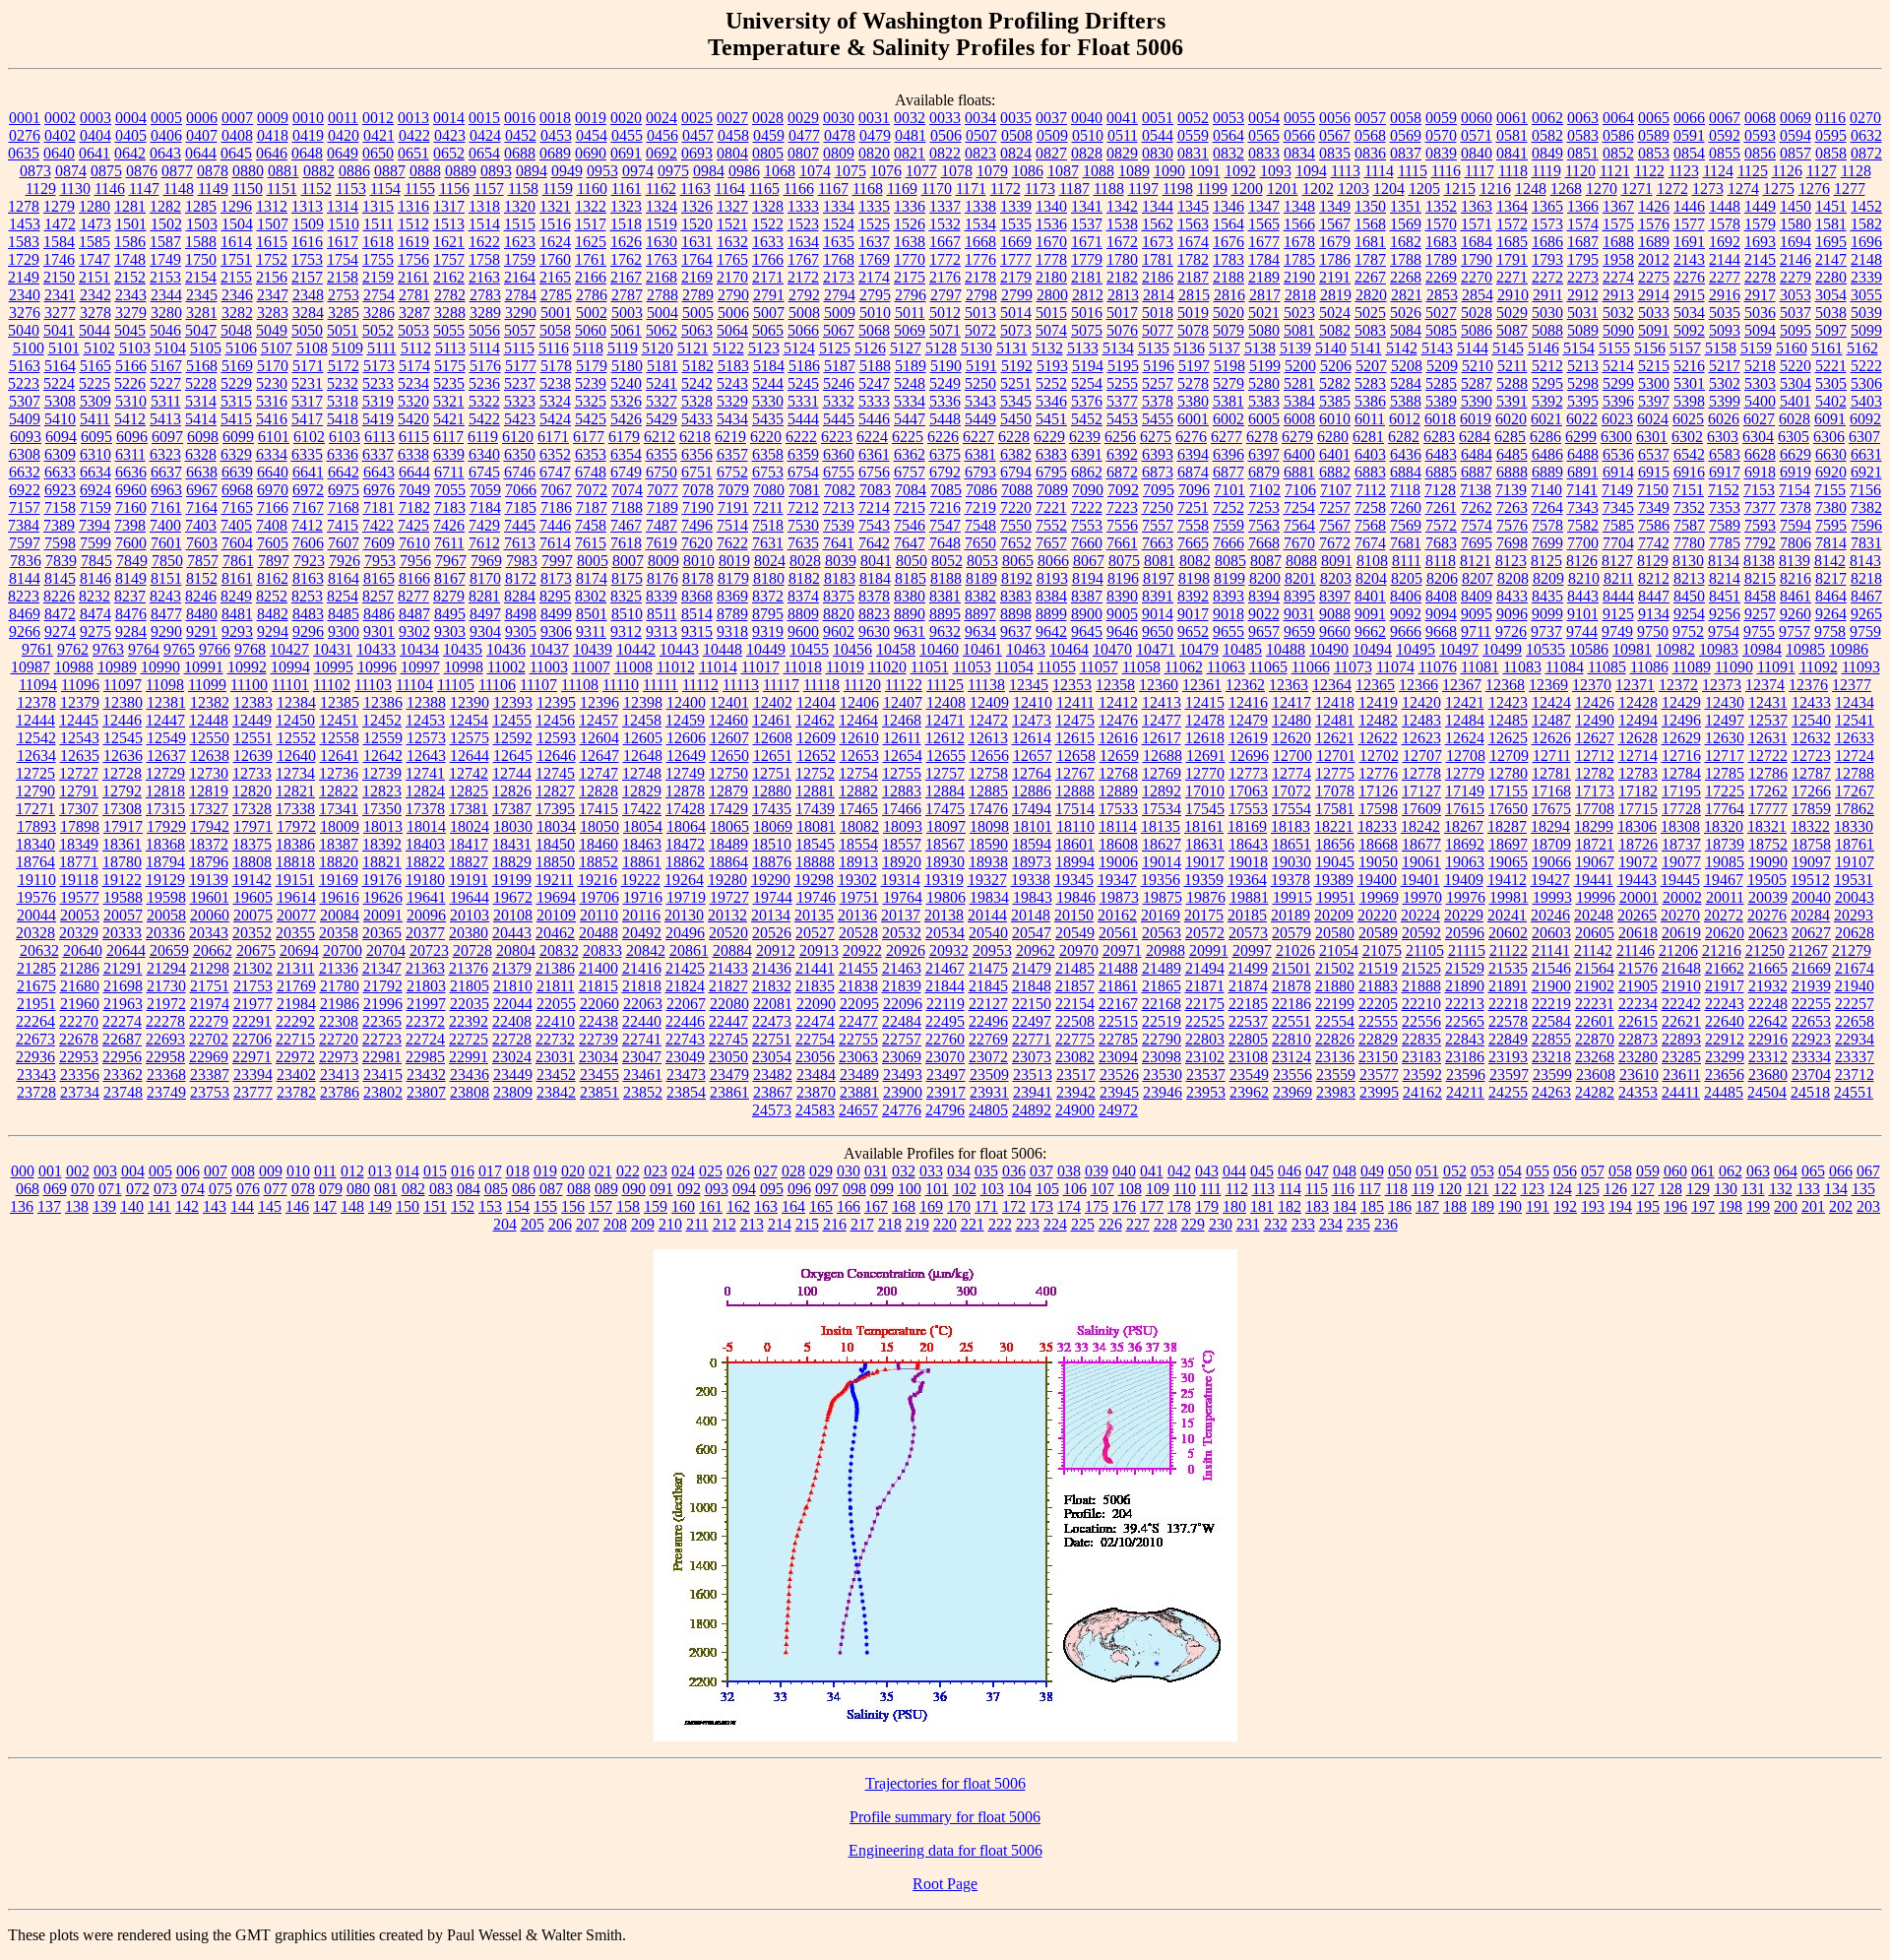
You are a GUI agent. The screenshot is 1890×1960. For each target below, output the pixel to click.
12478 (1205, 720)
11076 (1438, 667)
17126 (1378, 791)
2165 (555, 277)
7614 (555, 543)
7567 (1335, 525)
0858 (1831, 153)
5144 (1473, 348)
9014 (1158, 614)
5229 (236, 383)
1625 (591, 242)
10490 (1329, 649)
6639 (237, 472)
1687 (1583, 242)
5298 (1583, 383)
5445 (839, 419)
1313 (307, 206)
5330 (768, 401)
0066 (1689, 118)
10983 (1719, 649)
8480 (202, 614)
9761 (37, 649)
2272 (1547, 277)
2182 (1122, 277)
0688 (520, 153)
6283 (1439, 437)
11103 (373, 685)
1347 (1264, 206)
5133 (1083, 348)
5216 (1689, 366)
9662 (1370, 632)
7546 (910, 525)
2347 (273, 295)
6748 (591, 472)
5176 (485, 366)
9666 (1406, 632)
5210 (1478, 366)
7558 (1193, 525)
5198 (1229, 366)
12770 (1205, 773)
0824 (1016, 153)
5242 (697, 383)
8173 (556, 578)
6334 (272, 454)
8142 (1830, 561)
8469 (25, 614)
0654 (484, 153)
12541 (1855, 720)
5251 (1016, 383)
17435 (772, 809)
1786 (1335, 259)
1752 (272, 259)
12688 (1163, 756)
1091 (1205, 171)
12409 (989, 702)
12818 (165, 791)
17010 (1205, 791)
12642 (383, 756)
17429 (728, 809)
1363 (1477, 206)
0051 (1158, 118)
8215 (1760, 578)
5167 (166, 366)
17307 (79, 809)
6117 (448, 437)
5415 (236, 419)
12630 (1725, 738)
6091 (1830, 419)
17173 (1595, 791)
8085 (1230, 561)
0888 (425, 171)
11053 (972, 667)
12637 (166, 756)
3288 (450, 313)
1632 (732, 242)
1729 (24, 259)
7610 (414, 543)
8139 (1795, 561)
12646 (556, 756)
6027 (1759, 419)
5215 (1654, 366)
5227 (165, 383)
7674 (1370, 543)
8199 (1229, 578)
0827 (1051, 153)
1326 (697, 206)
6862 (1087, 472)
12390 (470, 702)
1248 (1531, 189)
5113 (450, 348)
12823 (382, 791)
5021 (1264, 313)
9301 (379, 632)
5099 (1866, 330)
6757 (910, 472)
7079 (733, 490)
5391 (1512, 401)
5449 (980, 419)
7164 (202, 507)
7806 (1795, 543)
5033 (1654, 313)
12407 (903, 702)
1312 (272, 206)
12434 (1855, 702)
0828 (1087, 153)
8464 (1831, 596)
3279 (131, 313)
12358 (1115, 685)
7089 (1052, 490)
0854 (1689, 153)
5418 (343, 419)
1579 (1760, 224)
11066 (1311, 667)
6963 (166, 490)
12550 (210, 738)
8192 (1017, 578)
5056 (484, 330)
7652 (1016, 543)
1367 (1618, 206)
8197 (1159, 578)
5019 (1193, 313)
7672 (1335, 543)
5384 (1299, 401)
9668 (1441, 632)
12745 (555, 773)
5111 (382, 348)
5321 (449, 401)
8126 (1582, 561)
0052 (1193, 118)
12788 (1855, 773)
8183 (840, 578)
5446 (874, 419)
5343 (980, 401)
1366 (1583, 206)
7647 (910, 543)
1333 (803, 206)
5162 (1862, 348)
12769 (1162, 773)
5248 (910, 383)
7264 (1547, 507)
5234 (413, 383)
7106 (1300, 490)
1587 (165, 242)
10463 (1026, 649)
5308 (60, 401)
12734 (295, 773)
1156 (454, 189)
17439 (815, 809)
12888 (1075, 791)
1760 (555, 259)
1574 (1583, 224)
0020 (626, 118)
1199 (1212, 189)
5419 (378, 419)
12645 (513, 756)
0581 (1512, 135)
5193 (1052, 366)
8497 (485, 614)
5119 (623, 348)
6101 (274, 437)
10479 (1199, 649)
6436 (1406, 454)
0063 (1583, 118)
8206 (1442, 578)
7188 (627, 507)
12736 (339, 773)
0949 (567, 171)
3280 (166, 313)
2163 (484, 277)
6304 (1758, 437)
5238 (555, 383)
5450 (1016, 419)
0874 (71, 171)
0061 (1512, 118)
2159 (378, 277)
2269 (1441, 277)
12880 (772, 791)
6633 (60, 472)
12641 (340, 756)
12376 (1808, 685)
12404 (816, 702)
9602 (839, 632)
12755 (902, 773)
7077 (662, 490)
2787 (627, 295)
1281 (130, 206)
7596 (1866, 525)
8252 (272, 596)
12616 (1118, 738)
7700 (1583, 543)
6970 (273, 490)
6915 (1654, 472)
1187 (1074, 189)
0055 (1299, 118)
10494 (1372, 649)
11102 (332, 685)
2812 (1088, 295)
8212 (1654, 578)
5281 (1299, 383)
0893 (496, 171)
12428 (1638, 702)
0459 (769, 135)
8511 (662, 614)
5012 (945, 313)
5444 (803, 419)
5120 (658, 348)
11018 (803, 667)
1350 (1370, 206)
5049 (272, 330)
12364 (1332, 685)
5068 (874, 330)
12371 (1635, 685)
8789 (732, 614)
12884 (945, 791)
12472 (988, 720)
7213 (839, 507)
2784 (521, 295)
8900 (1087, 614)
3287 (414, 313)
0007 (237, 118)
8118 (1441, 561)
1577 (1689, 224)
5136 (1189, 348)
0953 (602, 171)
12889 (1118, 791)
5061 (626, 330)
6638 (202, 472)
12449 (252, 720)
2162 (449, 277)
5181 (662, 366)
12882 (858, 791)
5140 (1331, 348)
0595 (1831, 135)
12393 (513, 702)
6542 (1689, 454)
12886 (1032, 791)
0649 (343, 153)
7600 (131, 543)
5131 (1012, 348)
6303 (1723, 437)
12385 (340, 702)
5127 (906, 348)
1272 (1672, 189)
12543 (80, 738)
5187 (840, 366)
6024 (1653, 419)
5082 (1335, 330)
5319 (378, 401)
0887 (390, 171)
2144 (1725, 259)
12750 (728, 773)
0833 (1264, 153)
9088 (1335, 614)
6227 (978, 437)
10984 (1762, 649)
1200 (1247, 189)
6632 (25, 472)
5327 (661, 401)
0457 (698, 135)
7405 (236, 525)
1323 (626, 206)
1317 (449, 206)
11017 (760, 667)
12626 (1551, 738)
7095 (1159, 490)
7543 (874, 525)
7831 (1866, 543)
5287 (1477, 383)
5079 (1228, 330)
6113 (379, 437)
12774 (1291, 773)
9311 (591, 632)
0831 (1193, 153)
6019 (1476, 419)
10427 (289, 649)
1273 (1708, 189)
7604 (237, 543)
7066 (521, 490)
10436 (506, 649)
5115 (519, 348)
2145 (1760, 259)
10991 (204, 667)
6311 (130, 454)
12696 (1249, 756)
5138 (1260, 348)
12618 (1205, 738)
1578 (1725, 224)
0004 (131, 118)
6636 (131, 472)
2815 (1194, 295)
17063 (1248, 791)
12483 (1421, 720)
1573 (1547, 224)
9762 (73, 649)
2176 (945, 277)
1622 (484, 242)
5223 (24, 383)
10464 (1069, 649)
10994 (290, 667)
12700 (1292, 756)
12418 (1335, 702)
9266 (25, 632)
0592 (1725, 135)
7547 (945, 525)
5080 (1264, 330)
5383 (1264, 401)
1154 (385, 189)
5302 (1725, 383)
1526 (910, 224)
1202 (1318, 189)
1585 (94, 242)
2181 (1087, 277)
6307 (1864, 437)
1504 (237, 224)
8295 (555, 596)
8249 (236, 596)
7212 (803, 507)
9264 (1831, 614)
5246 (839, 383)
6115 (414, 437)
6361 (874, 454)
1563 (1193, 224)
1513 (449, 224)
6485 (1512, 454)
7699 (1547, 543)
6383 (1051, 454)
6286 (1545, 437)
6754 (803, 472)
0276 (25, 135)
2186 (1158, 277)
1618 (378, 242)
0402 (60, 135)
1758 (484, 259)
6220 (766, 437)
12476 (1118, 720)
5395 (1583, 401)
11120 (862, 685)
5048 (236, 330)
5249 (945, 383)
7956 (415, 561)
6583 (1725, 454)
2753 (344, 295)
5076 (1122, 330)
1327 (732, 206)
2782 (450, 295)
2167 (626, 277)
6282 (1404, 437)
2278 (1760, 277)
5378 (1158, 401)
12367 (1462, 685)
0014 (449, 118)
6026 (1724, 419)
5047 (201, 330)
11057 (1099, 667)
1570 (1441, 224)
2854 (1478, 295)
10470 (1112, 649)
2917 (1760, 295)
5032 (1618, 313)
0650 (378, 153)
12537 (1768, 720)
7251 (1193, 507)
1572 (1512, 224)
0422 (414, 135)
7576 (1512, 525)
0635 (24, 153)
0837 (1406, 153)
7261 (1441, 507)
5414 (201, 419)
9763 (108, 649)
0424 (485, 135)
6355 (661, 454)
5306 (1866, 383)
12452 (382, 720)
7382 (1866, 507)
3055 (1866, 295)
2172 (803, 277)
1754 (343, 259)
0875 (106, 171)
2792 (804, 295)
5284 (1406, 383)
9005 (1122, 614)
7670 (1299, 543)
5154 (1579, 348)
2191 (1335, 277)
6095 (96, 437)
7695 (1477, 543)
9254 (1689, 614)
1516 (555, 224)
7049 (414, 490)
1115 (1413, 171)
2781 (414, 295)
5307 (25, 401)
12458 (642, 720)
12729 (165, 773)
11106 (497, 685)
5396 (1618, 401)
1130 (75, 189)
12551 (253, 738)
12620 (1291, 738)
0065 (1654, 118)
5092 (1689, 330)
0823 (980, 153)
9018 (1228, 614)
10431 (333, 649)
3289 (485, 313)
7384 (24, 525)
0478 (840, 135)
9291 (202, 632)
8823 (874, 614)
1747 (94, 259)
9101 (1583, 614)
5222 (1866, 366)
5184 (769, 366)
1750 (201, 259)
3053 (1795, 295)
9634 (980, 632)
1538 (1122, 224)
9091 (1370, 614)
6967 (202, 490)
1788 (1406, 259)
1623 (520, 242)
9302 (414, 632)
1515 (520, 224)
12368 (1505, 685)
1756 (413, 259)
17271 (35, 809)
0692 (661, 153)
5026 (1406, 313)
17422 (642, 809)
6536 (1618, 454)
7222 (1087, 507)
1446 (1689, 206)
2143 (1689, 259)
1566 (1299, 224)
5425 (591, 419)
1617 (343, 242)
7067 (556, 490)
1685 (1512, 242)
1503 (202, 224)
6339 (449, 454)
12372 (1678, 685)
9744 (1582, 632)
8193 (1052, 578)
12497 (1725, 720)
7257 (1335, 507)
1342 (1122, 206)
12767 (1075, 773)
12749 (685, 773)
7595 (1831, 525)
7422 (378, 525)
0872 (1866, 153)
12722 (1768, 756)
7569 (1406, 525)
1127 (1822, 171)
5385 (1335, 401)
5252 (1051, 383)
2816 (1229, 295)
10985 (1805, 649)
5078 (1193, 330)
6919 (1795, 472)
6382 (1016, 454)
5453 (1122, 419)
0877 (177, 171)
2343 (131, 295)
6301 (1652, 437)
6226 (943, 437)
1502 (166, 224)
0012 (378, 118)
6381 (980, 454)
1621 (449, 242)
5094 (1760, 330)
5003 (627, 313)
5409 (25, 419)
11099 (207, 685)
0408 (237, 135)
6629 (1795, 454)
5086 (1477, 330)
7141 (1582, 490)
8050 (912, 561)
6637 (166, 472)
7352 (1689, 507)
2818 (1300, 295)
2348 (308, 295)
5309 (95, 401)
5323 (520, 401)
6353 (591, 454)
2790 (733, 295)
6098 (203, 437)
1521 (732, 224)
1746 (59, 259)
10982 (1675, 649)
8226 (59, 596)
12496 (1681, 720)
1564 (1228, 224)
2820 (1371, 295)
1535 (1016, 224)
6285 (1510, 437)
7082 (840, 490)
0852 (1618, 153)
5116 (554, 348)
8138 (1759, 561)
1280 (94, 206)
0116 (1830, 118)
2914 (1654, 295)
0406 (166, 135)
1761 (591, 259)
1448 (1725, 206)
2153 (165, 277)
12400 (686, 702)
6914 (1618, 472)
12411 (1075, 702)
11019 (845, 667)
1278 (24, 206)
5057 (520, 330)
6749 (626, 472)
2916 (1725, 295)
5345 (1016, 401)
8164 (344, 578)
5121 (693, 348)
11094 (38, 685)
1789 (1441, 259)
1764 (697, 259)
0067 (1725, 118)
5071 (945, 330)
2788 (662, 295)
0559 (1193, 135)
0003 (95, 118)
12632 (1811, 738)
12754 (858, 773)
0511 (1123, 135)
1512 (413, 224)
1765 (732, 259)
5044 (94, 330)
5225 (94, 383)
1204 (1389, 189)
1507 (273, 224)
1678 (1299, 242)
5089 (1583, 330)
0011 (343, 118)
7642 (874, 543)
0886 (354, 171)
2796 (911, 295)
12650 (729, 756)
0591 (1689, 135)
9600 (803, 632)
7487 (661, 525)
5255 (1122, 383)
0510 (1088, 135)
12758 (988, 773)
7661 (1122, 543)
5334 (910, 401)
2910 (1513, 295)
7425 (413, 525)
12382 (210, 702)
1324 (661, 206)
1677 (1264, 242)
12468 (902, 720)
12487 (1551, 720)
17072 (1291, 791)
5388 (1406, 401)
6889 (1547, 472)
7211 (768, 507)
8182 (804, 578)
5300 (1654, 383)
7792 (1760, 543)
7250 (1158, 507)
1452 (1866, 206)
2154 (201, 277)
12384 (296, 702)
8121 (1476, 561)
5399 (1725, 401)
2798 (981, 295)
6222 (801, 437)
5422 (484, 419)
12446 (122, 720)
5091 (1654, 330)
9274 (60, 632)
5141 (1366, 348)
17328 (252, 809)
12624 (1465, 738)
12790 (35, 791)
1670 (1051, 242)
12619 (1248, 738)
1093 (1276, 171)
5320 (413, 401)
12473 (1032, 720)
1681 (1370, 242)
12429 (1681, 702)
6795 (1051, 472)
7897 (274, 561)
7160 (131, 507)
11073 (1353, 667)
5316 (272, 401)
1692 (1725, 242)
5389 (1441, 401)
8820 (839, 614)
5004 (662, 313)
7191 (733, 507)
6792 (945, 472)
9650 (1158, 632)
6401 (1335, 454)
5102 (99, 348)
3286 (379, 313)
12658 (1076, 756)
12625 (1508, 738)
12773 (1248, 773)
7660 (1087, 543)
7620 (697, 543)
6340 (484, 454)
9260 (1795, 614)
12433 (1811, 702)
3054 (1831, 295)
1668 (980, 242)
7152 (1724, 490)
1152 (316, 189)
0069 (1795, 118)
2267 (1370, 277)
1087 (1063, 171)
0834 (1299, 153)
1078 (957, 171)
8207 (1478, 578)
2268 (1406, 277)
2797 (946, 295)
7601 (166, 543)
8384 (1051, 596)
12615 (1075, 738)
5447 (910, 419)
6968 (237, 490)
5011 (910, 313)
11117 (781, 685)
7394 (94, 525)
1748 (130, 259)
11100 (249, 685)
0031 (874, 118)
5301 (1689, 383)
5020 (1228, 313)
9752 (1688, 632)
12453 (425, 720)
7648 (945, 543)
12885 (988, 791)
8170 (485, 578)
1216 (1495, 189)
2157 (307, 277)
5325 (591, 401)
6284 (1475, 437)
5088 (1547, 330)
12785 (1725, 773)
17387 (512, 809)
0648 (307, 153)
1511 (378, 224)
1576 (1654, 224)
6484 (1477, 454)
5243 (732, 383)
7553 (1087, 525)
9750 (1653, 632)
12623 (1421, 738)
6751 (697, 472)
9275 (95, 632)
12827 (555, 791)
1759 (520, 259)
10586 (1589, 649)
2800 (1052, 295)
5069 (910, 330)
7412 (307, 525)
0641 (94, 153)
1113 (1346, 171)
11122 (904, 685)
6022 (1582, 419)
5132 (1047, 348)
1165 (764, 189)
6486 (1547, 454)
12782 (1595, 773)
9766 (215, 649)
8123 (1511, 561)
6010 (1335, 419)
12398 (643, 702)
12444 (35, 720)
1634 (803, 242)
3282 (237, 313)
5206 (1336, 366)
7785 (1725, 543)
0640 (59, 153)
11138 (986, 685)
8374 (803, 596)
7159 (95, 507)
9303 (450, 632)
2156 (272, 277)
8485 (344, 614)
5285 (1441, 383)
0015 (484, 118)
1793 (1547, 259)
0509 (1052, 135)
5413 (165, 419)
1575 (1618, 224)
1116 (1446, 171)
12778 (1421, 773)
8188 (946, 578)
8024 (770, 561)
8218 (1866, 578)
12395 (556, 702)
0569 (1406, 135)
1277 (1850, 189)
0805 (768, 153)
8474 (95, 614)
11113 (741, 685)
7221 (1051, 507)
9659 (1299, 632)
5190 (946, 366)
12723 (1811, 756)
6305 (1794, 437)
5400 (1760, 401)
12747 (598, 773)
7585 (1618, 525)
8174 (592, 578)
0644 (201, 153)
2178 (980, 277)
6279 (1297, 437)
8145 (60, 578)
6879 (1264, 472)
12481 (1335, 720)
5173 (379, 366)
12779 (1465, 773)
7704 (1618, 543)
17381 (469, 809)
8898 (1016, 614)
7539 (839, 525)
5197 (1194, 366)
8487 (414, 614)
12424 (1551, 702)
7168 (344, 507)
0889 (461, 171)
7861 (238, 561)
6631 (1866, 454)
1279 (59, 206)
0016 (520, 118)
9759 (1865, 632)
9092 (1406, 614)
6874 (1193, 472)
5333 (874, 401)
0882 (319, 171)
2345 (202, 295)
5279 (1228, 383)
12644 (470, 756)
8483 (308, 614)
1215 (1460, 189)
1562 (1158, 224)
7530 (803, 525)
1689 (1654, 242)
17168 (1551, 791)
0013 (413, 118)
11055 (1057, 667)
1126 (1787, 171)
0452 (521, 135)
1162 (661, 189)
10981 (1632, 649)
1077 (921, 171)
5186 (804, 366)
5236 (484, 383)
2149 (24, 277)
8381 (945, 596)
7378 (1795, 507)
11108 (580, 685)
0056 (1335, 118)
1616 (307, 242)
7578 (1547, 525)
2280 (1831, 277)
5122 (728, 348)
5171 (308, 366)
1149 (213, 189)
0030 (839, 118)
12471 (945, 720)
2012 (1654, 259)
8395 (1299, 596)
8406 (1406, 596)
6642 (344, 472)
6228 (1014, 437)
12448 (209, 720)
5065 (768, 330)
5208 (1407, 366)
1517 (591, 224)
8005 (593, 561)
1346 (1228, 206)
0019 (591, 118)
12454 (469, 720)
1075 (850, 171)
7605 (273, 543)
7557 (1158, 525)
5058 (555, 330)
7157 (25, 507)
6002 (1228, 419)
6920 (1831, 472)
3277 (60, 313)
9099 (1547, 614)
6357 (732, 454)
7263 (1512, 507)
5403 (1866, 401)
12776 (1378, 773)
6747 (555, 472)
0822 (945, 153)
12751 (772, 773)
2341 (60, 295)
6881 (1299, 472)
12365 (1375, 685)
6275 (1156, 437)
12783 (1638, 773)
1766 (768, 259)
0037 (1051, 118)
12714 (1638, 756)
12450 (295, 720)
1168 (868, 189)
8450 (1689, 596)
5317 (307, 401)
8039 (841, 561)
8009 (663, 561)
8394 (1264, 596)
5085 (1441, 330)
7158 (60, 507)
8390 (1122, 596)
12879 (728, 791)
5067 (839, 330)
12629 (1681, 738)
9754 (1724, 632)
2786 (592, 295)
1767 (803, 259)
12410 (1033, 702)
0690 (591, 153)
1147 (144, 189)
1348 (1299, 206)
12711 (1552, 756)
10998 (464, 667)
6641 (308, 472)
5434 (732, 419)
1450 (1795, 206)
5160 (1792, 348)
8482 (273, 614)
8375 (839, 596)
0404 (95, 135)
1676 (1228, 242)
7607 (344, 543)
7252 (1228, 507)
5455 (1158, 419)
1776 (980, 259)
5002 (592, 313)
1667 (945, 242)
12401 (729, 702)
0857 (1795, 153)
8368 (697, 596)
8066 (1053, 561)
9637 (1016, 632)
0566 (1299, 135)
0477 (804, 135)
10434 (419, 649)
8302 (591, 596)
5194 (1088, 366)
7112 (1371, 490)
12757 (945, 773)
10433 (376, 649)
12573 (426, 738)
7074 (627, 490)
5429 (661, 419)
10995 (334, 667)
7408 (272, 525)
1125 (1753, 171)
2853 (1442, 295)
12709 (1509, 756)
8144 (25, 578)
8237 (130, 596)
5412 (130, 419)
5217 (1725, 366)
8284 (520, 596)
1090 (1169, 171)
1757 (449, 259)
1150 (248, 189)
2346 (237, 295)
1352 (1441, 206)
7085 (946, 490)
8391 (1158, 596)
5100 (29, 348)
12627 (1595, 738)
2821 (1407, 295)
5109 (347, 348)
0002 (60, 118)
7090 (1088, 490)
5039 (1866, 313)
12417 (1291, 702)
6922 (25, 490)
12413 (1162, 702)
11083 (1522, 667)
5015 (1051, 313)
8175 (627, 578)
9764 (144, 649)
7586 (1654, 525)
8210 (1584, 578)
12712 (1595, 756)
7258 (1370, 507)
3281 (202, 313)
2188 (1228, 277)
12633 (1855, 738)
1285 (201, 206)
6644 (414, 472)
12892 (1162, 791)
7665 (1193, 543)
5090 (1618, 330)
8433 (1512, 596)
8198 (1194, 578)
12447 (165, 720)
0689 (555, 153)
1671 (1087, 242)
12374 (1765, 685)
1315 (378, 206)
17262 (1768, 791)
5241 (661, 383)
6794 (1016, 472)
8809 (803, 614)
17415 (598, 809)
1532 (945, 224)
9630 (874, 632)
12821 (295, 791)
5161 (1827, 348)
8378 (874, 596)
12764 (1032, 773)
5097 (1831, 330)
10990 (160, 667)
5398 (1689, 401)
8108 (1372, 561)
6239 (1085, 437)
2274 (1618, 277)
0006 (202, 118)
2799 (1017, 295)
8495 (450, 614)
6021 (1546, 419)
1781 (1158, 259)
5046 (165, 330)
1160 (592, 189)
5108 (312, 348)
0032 (910, 118)
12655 (946, 756)
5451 (1051, 419)
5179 (592, 366)
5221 (1831, 366)
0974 (638, 171)
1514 (484, 224)
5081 (1299, 330)
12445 (79, 720)
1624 (555, 242)
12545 (123, 738)
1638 (910, 242)
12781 (1551, 773)
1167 (833, 189)
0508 (1017, 135)
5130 (976, 348)
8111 (1407, 561)
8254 (343, 596)
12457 (598, 720)
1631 (697, 242)
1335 (874, 206)
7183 (450, 507)
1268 (1566, 189)
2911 (1548, 295)
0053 (1228, 118)
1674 (1193, 242)
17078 (1335, 791)
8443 (1583, 596)
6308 (25, 454)
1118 (1513, 171)
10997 (420, 667)
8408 (1441, 596)
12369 (1548, 685)
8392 (1193, 596)
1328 (768, 206)
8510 (627, 614)
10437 (549, 649)
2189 (1264, 277)
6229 (1049, 437)
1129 (41, 189)
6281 (1368, 437)
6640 (273, 472)
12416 (1248, 702)
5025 (1370, 313)
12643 (426, 756)
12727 (79, 773)
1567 (1335, 224)
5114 (485, 348)
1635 (839, 242)
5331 (803, 401)
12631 (1768, 738)
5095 (1795, 330)
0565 (1264, 135)
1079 (992, 171)
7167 (308, 507)
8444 (1618, 596)
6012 (1405, 419)
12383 (253, 702)
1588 (201, 242)
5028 (1477, 313)
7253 (1264, 507)
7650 (980, 543)
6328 (201, 454)
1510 (344, 224)
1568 (1370, 224)
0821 (910, 153)
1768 (839, 259)
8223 (24, 596)
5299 (1618, 383)
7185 (521, 507)
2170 (732, 277)
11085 (1607, 667)
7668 (1264, 543)
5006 (733, 313)
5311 (166, 401)
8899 (1051, 614)
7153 (1759, 490)
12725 (35, 773)
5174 (414, 366)
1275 (1779, 189)
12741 (425, 773)
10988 (74, 667)
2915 (1689, 295)
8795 (768, 614)
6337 (378, 454)
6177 (589, 437)
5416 (272, 419)
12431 (1768, 702)
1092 (1240, 171)
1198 (1178, 189)
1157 (489, 189)
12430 (1725, 702)
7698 (1512, 543)
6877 (1228, 472)
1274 (1743, 189)
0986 (744, 171)
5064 (732, 330)
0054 (1264, 118)
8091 (1337, 561)
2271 (1512, 277)
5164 (60, 366)
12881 (815, 791)
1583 (24, 242)
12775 (1335, 773)
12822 (339, 791)
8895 (945, 614)
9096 (1512, 614)
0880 (248, 171)
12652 (816, 756)
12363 (1289, 685)
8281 (484, 596)
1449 (1760, 206)
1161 (627, 189)
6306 (1829, 437)
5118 (588, 348)
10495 (1416, 649)
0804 (732, 153)
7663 (1158, 543)
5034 (1689, 313)
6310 (95, 454)
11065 (1268, 667)
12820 (252, 791)
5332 (839, 401)
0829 (1122, 153)
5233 (378, 383)
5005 (698, 313)
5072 (980, 330)
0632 (1866, 135)
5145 (1508, 348)
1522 (768, 224)
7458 (591, 525)
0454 (592, 135)
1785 (1299, 259)
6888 (1512, 472)
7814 (1831, 543)
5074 (1051, 330)
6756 (874, 472)
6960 (131, 490)
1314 (343, 206)
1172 (1006, 189)
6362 (910, 454)
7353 (1725, 507)
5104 (170, 348)
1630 (661, 242)
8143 (1865, 561)
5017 (1122, 313)
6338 (413, 454)
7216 (945, 507)
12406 (859, 702)
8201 (1300, 578)
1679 (1335, 242)
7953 (380, 561)
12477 (1162, 720)
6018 (1440, 419)
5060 (591, 330)
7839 (61, 561)
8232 (94, 596)
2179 (1016, 277)
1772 (945, 259)
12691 (1206, 756)
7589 (1725, 525)
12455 (512, 720)
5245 (803, 383)
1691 (1689, 242)
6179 (624, 437)
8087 (1266, 561)
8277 (413, 596)
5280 (1264, 383)
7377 (1760, 507)
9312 (626, 632)
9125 (1618, 614)
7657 (1051, 543)
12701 (1336, 756)
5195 (1123, 366)
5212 (1547, 366)
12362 (1245, 685)
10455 (809, 649)
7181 (379, 507)
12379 (80, 702)
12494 (1638, 720)
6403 (1370, 454)
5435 (768, 419)
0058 (1406, 118)
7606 (308, 543)
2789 (698, 295)
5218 (1760, 366)
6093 (26, 437)
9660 (1335, 632)
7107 (1336, 490)
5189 (911, 366)
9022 (1264, 614)
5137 (1225, 348)
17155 (1508, 791)
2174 (874, 277)
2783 (485, 295)
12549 (166, 738)
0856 (1760, 153)
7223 (1122, 507)
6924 (95, 490)
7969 (486, 561)
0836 (1370, 153)
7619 (661, 543)
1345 (1193, 206)
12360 (1159, 685)
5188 (875, 366)
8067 (1089, 561)
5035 (1725, 313)
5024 (1335, 313)
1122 (1649, 171)
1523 (803, 224)
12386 (383, 702)
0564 (1228, 135)
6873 (1158, 472)
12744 (512, 773)
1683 (1441, 242)
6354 (626, 454)
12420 (1421, 702)
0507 (981, 135)
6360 (839, 454)
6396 (1228, 454)
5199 (1265, 366)
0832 (1228, 153)
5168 (202, 366)
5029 (1512, 313)
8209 (1548, 578)
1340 (1051, 206)
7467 (626, 525)
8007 (628, 561)
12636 (123, 756)
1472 (60, 224)
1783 (1228, 259)
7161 (166, 507)
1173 (1040, 189)
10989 (117, 667)
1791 (1512, 259)
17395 (555, 809)
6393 (1158, 454)
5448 (945, 419)
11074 (1395, 667)
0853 (1654, 153)
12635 (80, 756)
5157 (1685, 348)
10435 (463, 649)
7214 (874, 507)
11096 (80, 685)
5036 (1760, 313)
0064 (1618, 118)
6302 (1687, 437)
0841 (1512, 153)
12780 (1508, 773)
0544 (1158, 135)
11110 (621, 685)
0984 (709, 171)
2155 (236, 277)
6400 (1299, 454)
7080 (769, 490)
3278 (95, 313)
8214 (1725, 578)
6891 (1583, 472)
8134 (1724, 561)
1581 (1831, 224)
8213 (1689, 578)
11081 (1480, 667)
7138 (1476, 490)
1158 (523, 189)
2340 (25, 295)
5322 (484, 401)
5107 (277, 348)
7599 (95, 543)
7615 (591, 543)
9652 (1193, 632)
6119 (483, 437)
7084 (911, 490)
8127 (1617, 561)
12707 (1422, 756)
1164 (730, 189)
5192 (1017, 366)
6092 (1865, 419)
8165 (379, 578)
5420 (413, 419)
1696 (1866, 242)
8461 (1795, 596)
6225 (908, 437)
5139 (1295, 348)
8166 (414, 578)
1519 (661, 224)
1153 (351, 189)
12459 (685, 720)
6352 (555, 454)
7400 (165, 525)
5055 (449, 330)
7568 (1370, 525)
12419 (1378, 702)
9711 (1476, 632)
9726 (1511, 632)
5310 (131, 401)
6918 (1760, 472)
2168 (661, 277)
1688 (1618, 242)
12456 (555, 720)
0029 (803, 118)
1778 (1051, 259)
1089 (1134, 171)
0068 (1760, 118)
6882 (1335, 472)
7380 (1831, 507)
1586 (130, 242)
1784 (1264, 259)
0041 (1122, 118)
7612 (484, 543)
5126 (870, 348)
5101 (64, 348)
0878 (213, 171)
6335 (307, 454)
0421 (379, 135)
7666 (1228, 543)
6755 (839, 472)
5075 (1087, 330)
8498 (521, 614)
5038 (1831, 313)
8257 (378, 596)
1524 (839, 224)
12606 (686, 738)
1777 (1016, 259)
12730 (209, 773)
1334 (839, 206)
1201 (1283, 189)
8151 (166, 578)
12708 (1466, 756)
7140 (1546, 490)
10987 (31, 667)
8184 (875, 578)
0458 (733, 135)
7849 (132, 561)
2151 (94, 277)
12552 (296, 738)
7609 (379, 543)
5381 (1228, 401)
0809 (839, 153)
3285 (344, 313)
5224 (59, 383)
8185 (911, 578)
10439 (593, 649)
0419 (308, 135)
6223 (837, 437)
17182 (1638, 791)
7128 (1440, 490)
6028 (1795, 419)
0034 (980, 118)
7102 (1265, 490)
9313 (661, 632)
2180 (1051, 277)
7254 (1299, 507)
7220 (1016, 507)
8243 (165, 596)
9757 (1795, 632)
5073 (1016, 330)
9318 (732, 632)
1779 (1087, 259)
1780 (1122, 259)
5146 (1543, 348)
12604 (599, 738)
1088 (1099, 171)
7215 (910, 507)
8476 (131, 614)
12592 (513, 738)
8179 (733, 578)
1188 (1109, 189)
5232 (343, 383)
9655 (1228, 632)
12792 (122, 791)
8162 (273, 578)
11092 (1819, 667)
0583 (1583, 135)
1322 (591, 206)
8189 (981, 578)
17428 (685, 809)
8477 (166, 614)
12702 (1379, 756)
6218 (695, 437)
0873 (35, 171)
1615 (272, 242)
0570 (1441, 135)
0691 (626, 153)
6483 (1441, 454)
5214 (1618, 366)
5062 (661, 330)
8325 (626, 596)
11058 (1141, 667)
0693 (697, 153)
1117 (1480, 171)
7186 (556, 507)
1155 (420, 189)
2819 (1336, 295)
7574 (1477, 525)
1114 (1379, 171)
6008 (1299, 419)
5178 (556, 366)
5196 (1159, 366)
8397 (1335, 596)
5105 (206, 348)
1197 (1143, 189)
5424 (555, 419)
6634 (95, 472)
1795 (1583, 259)
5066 (803, 330)
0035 (1016, 118)
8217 (1831, 578)
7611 (449, 543)
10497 (1459, 649)
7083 (875, 490)
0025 (697, 118)
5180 (627, 366)
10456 (852, 649)
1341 (1087, 206)
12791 (79, 791)
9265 (1866, 614)
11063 (1226, 667)
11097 (123, 685)
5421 (449, 419)
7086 (981, 490)
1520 (697, 224)
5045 (130, 330)
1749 (165, 259)
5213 (1583, 366)
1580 (1795, 224)
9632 (945, 632)
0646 (272, 153)
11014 (718, 667)
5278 (1193, 383)
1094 (1311, 171)
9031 (1299, 614)
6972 (308, 490)
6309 (60, 454)
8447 (1654, 596)
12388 (426, 702)
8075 (1124, 561)
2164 (520, 277)
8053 (982, 561)
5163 (25, 366)
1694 (1795, 242)
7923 (309, 561)
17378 (425, 809)
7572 (1441, 525)
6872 (1122, 472)
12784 (1681, 773)
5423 (520, 419)
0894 (532, 171)
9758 (1830, 632)
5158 (1721, 348)
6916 (1689, 472)
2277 (1725, 277)
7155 (1830, 490)
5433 (697, 419)
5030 (1547, 313)
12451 (339, 720)
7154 (1795, 490)
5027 (1441, 313)
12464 (858, 720)
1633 (768, 242)
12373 (1722, 685)
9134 (1654, 614)
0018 (555, 118)
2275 (1654, 277)
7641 (839, 543)
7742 (1654, 543)
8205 (1407, 578)
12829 (642, 791)
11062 (1184, 667)
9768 (250, 649)
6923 (60, 490)
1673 (1158, 242)
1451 (1831, 206)
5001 (556, 313)
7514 (732, 525)
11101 (290, 685)
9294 (273, 632)
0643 (165, 153)
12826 (512, 791)
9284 (131, 632)
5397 (1654, 401)
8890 (910, 614)
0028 (768, 118)
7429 (484, 525)
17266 (1811, 791)
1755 (378, 259)
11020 (887, 667)
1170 (937, 189)
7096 (1194, 490)
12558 (340, 738)
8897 (980, 614)
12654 (903, 756)
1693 (1760, 242)
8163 (308, 578)
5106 (241, 348)
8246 (201, 596)
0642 (130, 153)
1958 (1618, 259)
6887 (1477, 472)
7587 (1689, 525)
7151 (1688, 490)
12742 (469, 773)
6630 (1831, 454)
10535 (1545, 649)
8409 (1477, 596)
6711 (449, 472)
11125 (945, 685)
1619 (413, 242)
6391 (1087, 454)
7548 (980, 525)
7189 (662, 507)
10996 (377, 667)
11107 (538, 685)
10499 (1502, 649)
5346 (1051, 401)
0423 (450, 135)
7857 (203, 561)
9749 (1617, 632)
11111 (661, 685)
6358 (768, 454)
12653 (859, 756)
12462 (815, 720)
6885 (1441, 472)
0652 (449, 153)
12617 (1162, 738)
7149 (1617, 490)
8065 (1018, 561)
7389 (59, 525)
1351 (1406, 206)
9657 (1264, 632)
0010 (308, 118)
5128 (941, 348)
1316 (413, 206)
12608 (773, 738)
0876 (142, 171)
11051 (930, 667)
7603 (202, 543)
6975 (344, 490)
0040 (1087, 118)
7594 (1795, 525)
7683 (1441, 543)
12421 (1465, 702)
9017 (1193, 614)
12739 (382, 773)
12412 (1118, 702)
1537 (1087, 224)
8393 (1228, 596)
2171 (768, 277)
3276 (25, 313)
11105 (456, 685)
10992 (247, 667)
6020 (1511, 419)
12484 (1465, 720)
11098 (165, 685)
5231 (307, 383)
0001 (25, 118)
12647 (599, 756)
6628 (1760, 454)
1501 (131, 224)
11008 (633, 667)
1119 (1546, 171)
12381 (166, 702)
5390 (1477, 401)
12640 (296, 756)
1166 (799, 189)
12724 (1855, 756)
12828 (598, 791)
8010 (699, 561)
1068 (780, 171)
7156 (1865, 490)
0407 (202, 135)
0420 (344, 135)
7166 (273, 507)
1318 (484, 206)
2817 (1265, 295)
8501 (592, 614)
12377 (1852, 685)
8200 (1265, 578)
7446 (555, 525)
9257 (1760, 614)
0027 (732, 118)
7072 (592, 490)
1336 (910, 206)
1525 (874, 224)
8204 (1371, 578)
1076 (886, 171)
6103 (345, 437)
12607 (729, 738)
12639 (253, 756)
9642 (1051, 632)
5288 (1512, 383)
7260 (1406, 507)
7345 (1618, 507)
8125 (1546, 561)
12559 (383, 738)
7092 (1123, 490)
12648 (643, 756)
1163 (695, 189)
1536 (1051, 224)
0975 (673, 171)
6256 (1120, 437)
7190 (698, 507)
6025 (1688, 419)
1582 (1866, 224)
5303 (1760, 383)
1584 (59, 242)
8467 (1866, 596)
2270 (1477, 277)
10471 (1156, 649)
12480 (1291, 720)
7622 (732, 543)
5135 (1154, 348)
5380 (1193, 401)
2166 (591, 277)
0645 (236, 153)
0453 (556, 135)
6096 (132, 437)
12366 (1418, 685)
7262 (1477, 507)
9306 (556, 632)
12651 (773, 756)
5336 (945, 401)
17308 (122, 809)
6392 (1122, 454)
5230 (272, 383)
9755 (1759, 632)
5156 (1650, 348)
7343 (1583, 507)
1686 (1547, 242)
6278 (1262, 437)
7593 (1760, 525)
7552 (1051, 525)
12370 (1592, 685)
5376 (1087, 401)
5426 (626, 419)
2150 (59, 277)
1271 (1637, 189)
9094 (1441, 614)
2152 (130, 277)
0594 (1795, 135)
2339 (1866, 277)
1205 (1424, 189)
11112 (700, 685)
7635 (803, 543)
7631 (768, 543)
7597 (25, 543)
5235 (449, 383)
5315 (236, 401)
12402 (773, 702)
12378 (36, 702)
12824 (425, 791)
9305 (521, 632)
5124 (799, 348)
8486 (379, 614)
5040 (24, 330)
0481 (911, 135)
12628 (1638, 738)
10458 (896, 649)
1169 (902, 189)
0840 (1477, 153)
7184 (485, 507)
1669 (1016, 242)
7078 (698, 490)
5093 (1725, 330)
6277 (1227, 437)
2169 (697, 277)
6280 (1333, 437)
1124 (1718, 171)
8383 (1016, 596)
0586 (1618, 135)
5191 (981, 366)
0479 (875, 135)
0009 (273, 118)
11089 (1692, 667)
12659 (1119, 756)
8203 (1336, 578)
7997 (557, 561)
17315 (165, 809)
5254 (1087, 383)
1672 (1122, 242)
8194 (1088, 578)
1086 (1028, 171)
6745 (484, 472)
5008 (804, 313)
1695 (1831, 242)
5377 (1122, 401)
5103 (135, 348)
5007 (769, 313)
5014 (1016, 313)
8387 (1087, 596)
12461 (772, 720)
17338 (295, 809)
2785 (556, 295)
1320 (520, 206)
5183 (733, 366)
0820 (874, 153)
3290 (521, 313)
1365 (1547, 206)
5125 (835, 348)
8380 (910, 596)
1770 (910, 259)
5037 (1795, 313)
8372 (768, 596)
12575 (470, 738)
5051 (343, 330)
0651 (413, 153)
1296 (236, 206)
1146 (110, 189)
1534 (980, 224)
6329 (236, 454)
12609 (816, 738)
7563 (1264, 525)
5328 (697, 401)
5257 (1158, 383)
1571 (1477, 224)
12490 (1595, 720)
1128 (1856, 171)
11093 (1861, 667)
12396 (599, 702)
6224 (872, 437)
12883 (902, 791)
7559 (1228, 525)
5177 (521, 366)
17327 (209, 809)
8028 (805, 561)
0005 (166, 118)
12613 (988, 738)
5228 (201, 383)
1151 (282, 189)
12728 (122, 773)
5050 (307, 330)
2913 (1618, 295)
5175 (450, 366)
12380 (123, 702)
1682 (1406, 242)
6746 (520, 472)
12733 (252, 773)
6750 (661, 472)
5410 (60, 419)
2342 (95, 295)
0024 (661, 118)
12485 (1508, 720)
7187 (592, 507)
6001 (1193, 419)
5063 (697, 330)
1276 (1814, 189)
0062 (1547, 118)
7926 (345, 561)
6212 (660, 437)
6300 (1616, 437)
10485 (1242, 649)
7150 (1653, 490)
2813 (1123, 295)
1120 (1580, 171)
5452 (1087, 419)
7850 (167, 561)
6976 (379, 490)
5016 (1087, 313)
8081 (1160, 561)
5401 (1795, 401)
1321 (555, 206)
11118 (821, 685)
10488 (1286, 649)
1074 (815, 171)
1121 (1615, 171)
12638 (210, 756)
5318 (343, 401)
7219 (980, 507)
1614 (236, 242)
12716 (1681, 756)
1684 (1477, 242)
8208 (1513, 578)
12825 (469, 791)
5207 (1371, 366)
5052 (378, 330)
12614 (1032, 738)
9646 (1122, 632)
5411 (95, 419)
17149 (1465, 791)
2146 (1795, 259)
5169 (237, 366)
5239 (591, 383)
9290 (166, 632)
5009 (840, 313)
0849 (1547, 153)
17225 (1725, 791)
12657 (1033, 756)
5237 (520, 383)
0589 (1654, 135)
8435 (1547, 596)
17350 (382, 809)
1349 (1335, 206)
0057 (1370, 118)
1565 (1264, 224)
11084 (1565, 667)
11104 (414, 685)
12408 (946, 702)
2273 (1583, 277)
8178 (698, 578)
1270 (1602, 189)
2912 (1583, 295)
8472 (60, 614)
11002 (506, 667)
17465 (858, 809)
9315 (697, 632)
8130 (1688, 561)
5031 (1583, 313)
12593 (556, 738)
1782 (1193, 259)
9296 (308, 632)
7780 (1689, 543)
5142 (1402, 348)
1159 (558, 189)
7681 (1406, 543)
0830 (1158, 153)
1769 (874, 259)
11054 (1014, 667)
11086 (1649, 667)
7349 (1654, 507)
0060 (1477, 118)
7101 (1229, 490)
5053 (413, 330)
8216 (1795, 578)
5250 (980, 383)
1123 (1684, 171)
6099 (238, 437)
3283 (273, 313)
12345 (1029, 685)
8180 (769, 578)
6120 (518, 437)
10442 (636, 649)
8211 (1619, 578)
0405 (131, 135)
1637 (874, 242)
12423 (1508, 702)
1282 (165, 206)
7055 (450, 490)
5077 (1158, 330)
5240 (626, 383)
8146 (95, 578)
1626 (626, 242)
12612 (945, 738)
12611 (902, 738)
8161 (237, 578)
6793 (980, 472)
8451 (1725, 596)
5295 (1547, 383)
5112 (416, 348)
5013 (980, 313)
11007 (591, 667)
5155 (1614, 348)
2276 (1689, 277)
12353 (1072, 685)
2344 (166, 295)
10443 (679, 649)
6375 (945, 454)
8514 (697, 614)
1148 (179, 189)
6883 (1370, 472)
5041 (59, 330)
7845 (96, 561)
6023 (1617, 419)
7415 (343, 525)
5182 (698, 366)
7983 (522, 561)
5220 (1795, 366)
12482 (1378, 720)
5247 (874, 383)
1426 (1654, 206)
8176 (662, 578)
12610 (859, 738)
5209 (1442, 366)
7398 (130, 525)
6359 (803, 454)
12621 (1335, 738)
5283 (1370, 383)
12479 (1248, 720)
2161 (413, 277)
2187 (1193, 277)
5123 (764, 348)
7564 (1299, 525)
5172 (344, 366)
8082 (1195, 561)
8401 (1370, 596)
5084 (1406, 330)
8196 (1123, 578)
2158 (343, 277)
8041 (876, 561)
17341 (339, 809)
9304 (485, 632)
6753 (768, 472)
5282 (1335, 383)
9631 (910, 632)
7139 (1511, 490)
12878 (685, 791)
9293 (237, 632)
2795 (875, 295)
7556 (1122, 525)
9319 (768, 632)
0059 (1441, 118)
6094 (61, 437)
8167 (450, 578)
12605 (643, 738)
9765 (179, 649)
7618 (626, 543)
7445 (520, 525)
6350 (520, 454)
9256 (1725, 614)
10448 (723, 649)
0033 (945, 118)
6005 (1264, 419)
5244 (768, 383)
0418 (273, 135)
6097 (167, 437)
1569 (1406, 224)
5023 (1299, 313)
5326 (626, 401)
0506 (946, 135)
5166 (131, 366)
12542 (36, 738)
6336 (343, 454)
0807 (803, 153)
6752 (732, 472)
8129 (1653, 561)
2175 (910, 277)
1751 (236, 259)
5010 (875, 313)
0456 (662, 135)
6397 (1264, 454)
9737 (1546, 632)
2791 (769, 295)
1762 (626, 259)
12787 (1811, 773)
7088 (1017, 490)
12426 (1595, 702)
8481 (237, 614)
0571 (1477, 135)
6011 (1370, 419)
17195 (1681, 791)
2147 (1831, 259)
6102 (309, 437)
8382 (980, 596)
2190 (1299, 277)
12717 (1725, 756)
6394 (1193, 454)
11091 (1776, 667)
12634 (36, 756)
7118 (1405, 490)
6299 (1581, 437)
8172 (521, 578)
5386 (1370, 401)
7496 (697, 525)
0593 (1760, 135)
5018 (1158, 313)
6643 (379, 472)
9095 (1477, 614)
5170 (273, 366)
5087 (1512, 330)
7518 (768, 525)
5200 (1300, 366)
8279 (449, 596)
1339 (1016, 206)
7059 (485, 490)
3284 (308, 313)
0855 (1725, 153)
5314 (201, 401)
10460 (939, 649)
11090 (1734, 667)
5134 (1118, 348)
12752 (815, 773)
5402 (1831, 401)
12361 (1202, 685)
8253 (307, 596)
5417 (307, 419)
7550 (1016, 525)
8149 (131, 578)
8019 (734, 561)
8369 (732, 596)
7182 (414, 507)
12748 (642, 773)
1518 (626, 224)
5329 (732, 401)
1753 (307, 259)
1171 (971, 189)
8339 (661, 596)
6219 (730, 437)
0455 (627, 135)
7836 (26, 561)
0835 (1335, 153)
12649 (686, 756)
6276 (1191, 437)
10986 (1849, 649)
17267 (1855, 791)
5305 (1831, 383)
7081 (804, 490)
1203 (1354, 189)
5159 (1756, 348)
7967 (451, 561)
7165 (237, 507)
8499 (556, 614)
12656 (989, 756)
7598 (60, 543)
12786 (1768, 773)
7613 (520, 543)
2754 (379, 295)
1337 (945, 206)
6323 (165, 454)
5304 (1795, 383)
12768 (1118, 773)
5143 (1437, 348)
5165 (95, 366)
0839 (1441, 153)
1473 (95, 224)
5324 (555, 401)
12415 (1205, 702)
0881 (283, 171)
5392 (1547, 401)
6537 (1654, 454)
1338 (980, 206)
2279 (1795, 277)
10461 (982, 649)
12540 (1811, 720)
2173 (839, 277)
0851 (1583, 153)
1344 (1158, 206)
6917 (1725, 472)
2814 (1159, 295)
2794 (840, 295)
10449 (766, 649)
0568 (1370, 135)
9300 (344, 632)
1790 (1477, 259)
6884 (1406, 472)
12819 (209, 791)
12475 (1075, 720)
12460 (728, 720)
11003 (549, 667)
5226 (130, 383)
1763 (661, 259)
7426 (449, 525)
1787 (1370, 259)
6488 (1583, 454)
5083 (1370, 330)
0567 (1335, 135)
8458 (1760, 596)
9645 (1087, 632)
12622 (1378, 738)
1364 (1512, 206)
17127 (1421, 791)
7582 (1583, 525)
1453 (25, 224)
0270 (1865, 118)
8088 (1301, 561)
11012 (676, 667)
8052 (947, 561)
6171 (553, 437)
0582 (1547, 135)
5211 (1512, 366)
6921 (1866, 472)
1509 (308, 224)
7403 (201, 525)
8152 (202, 578)
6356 (697, 454)
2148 (1866, 259)
